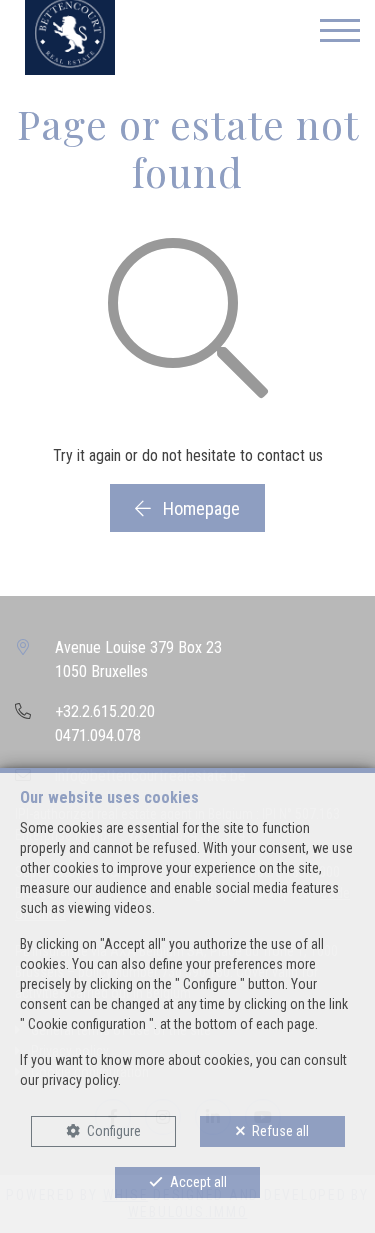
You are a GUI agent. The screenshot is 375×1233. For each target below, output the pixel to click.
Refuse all (280, 1131)
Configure (114, 1131)
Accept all (198, 1182)
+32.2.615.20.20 (105, 711)
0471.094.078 (98, 735)
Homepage (199, 508)
